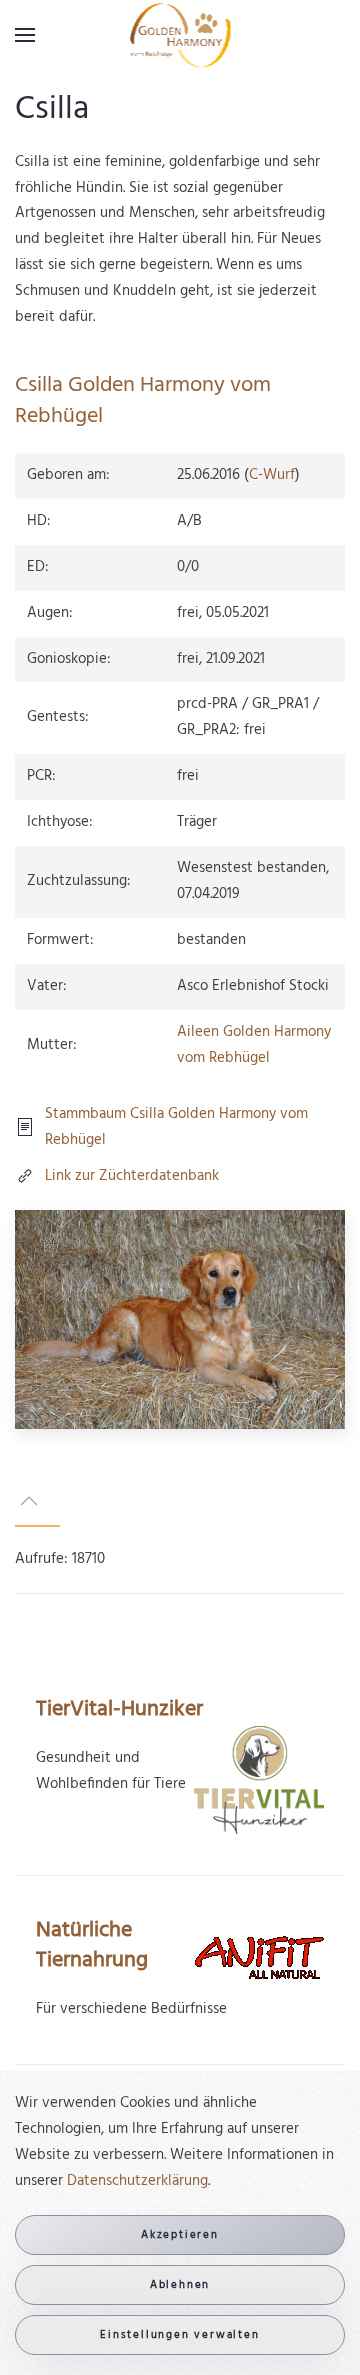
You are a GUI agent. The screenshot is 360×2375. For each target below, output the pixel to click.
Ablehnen (180, 2285)
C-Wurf (272, 475)
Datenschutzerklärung (137, 2181)
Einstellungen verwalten (179, 2335)
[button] (25, 35)
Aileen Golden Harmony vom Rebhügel (254, 1045)
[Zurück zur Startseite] (180, 35)
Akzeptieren (180, 2235)
